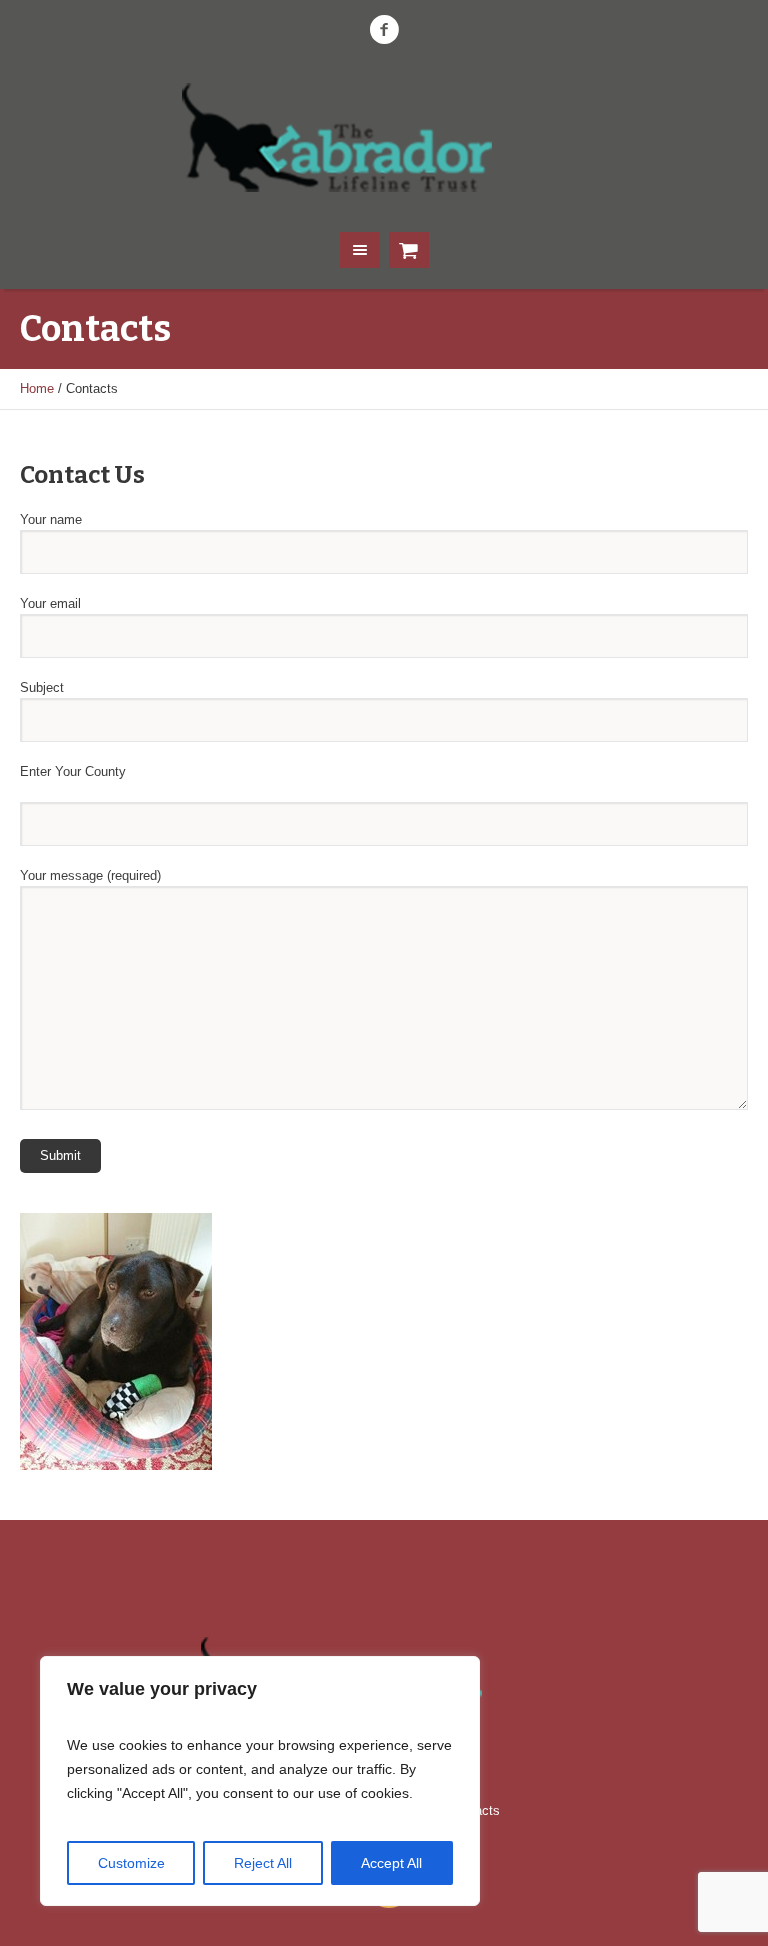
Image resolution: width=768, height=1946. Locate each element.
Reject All (263, 1863)
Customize (131, 1863)
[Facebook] (384, 30)
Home (37, 388)
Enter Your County (73, 771)
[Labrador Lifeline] (383, 136)
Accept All (391, 1863)
